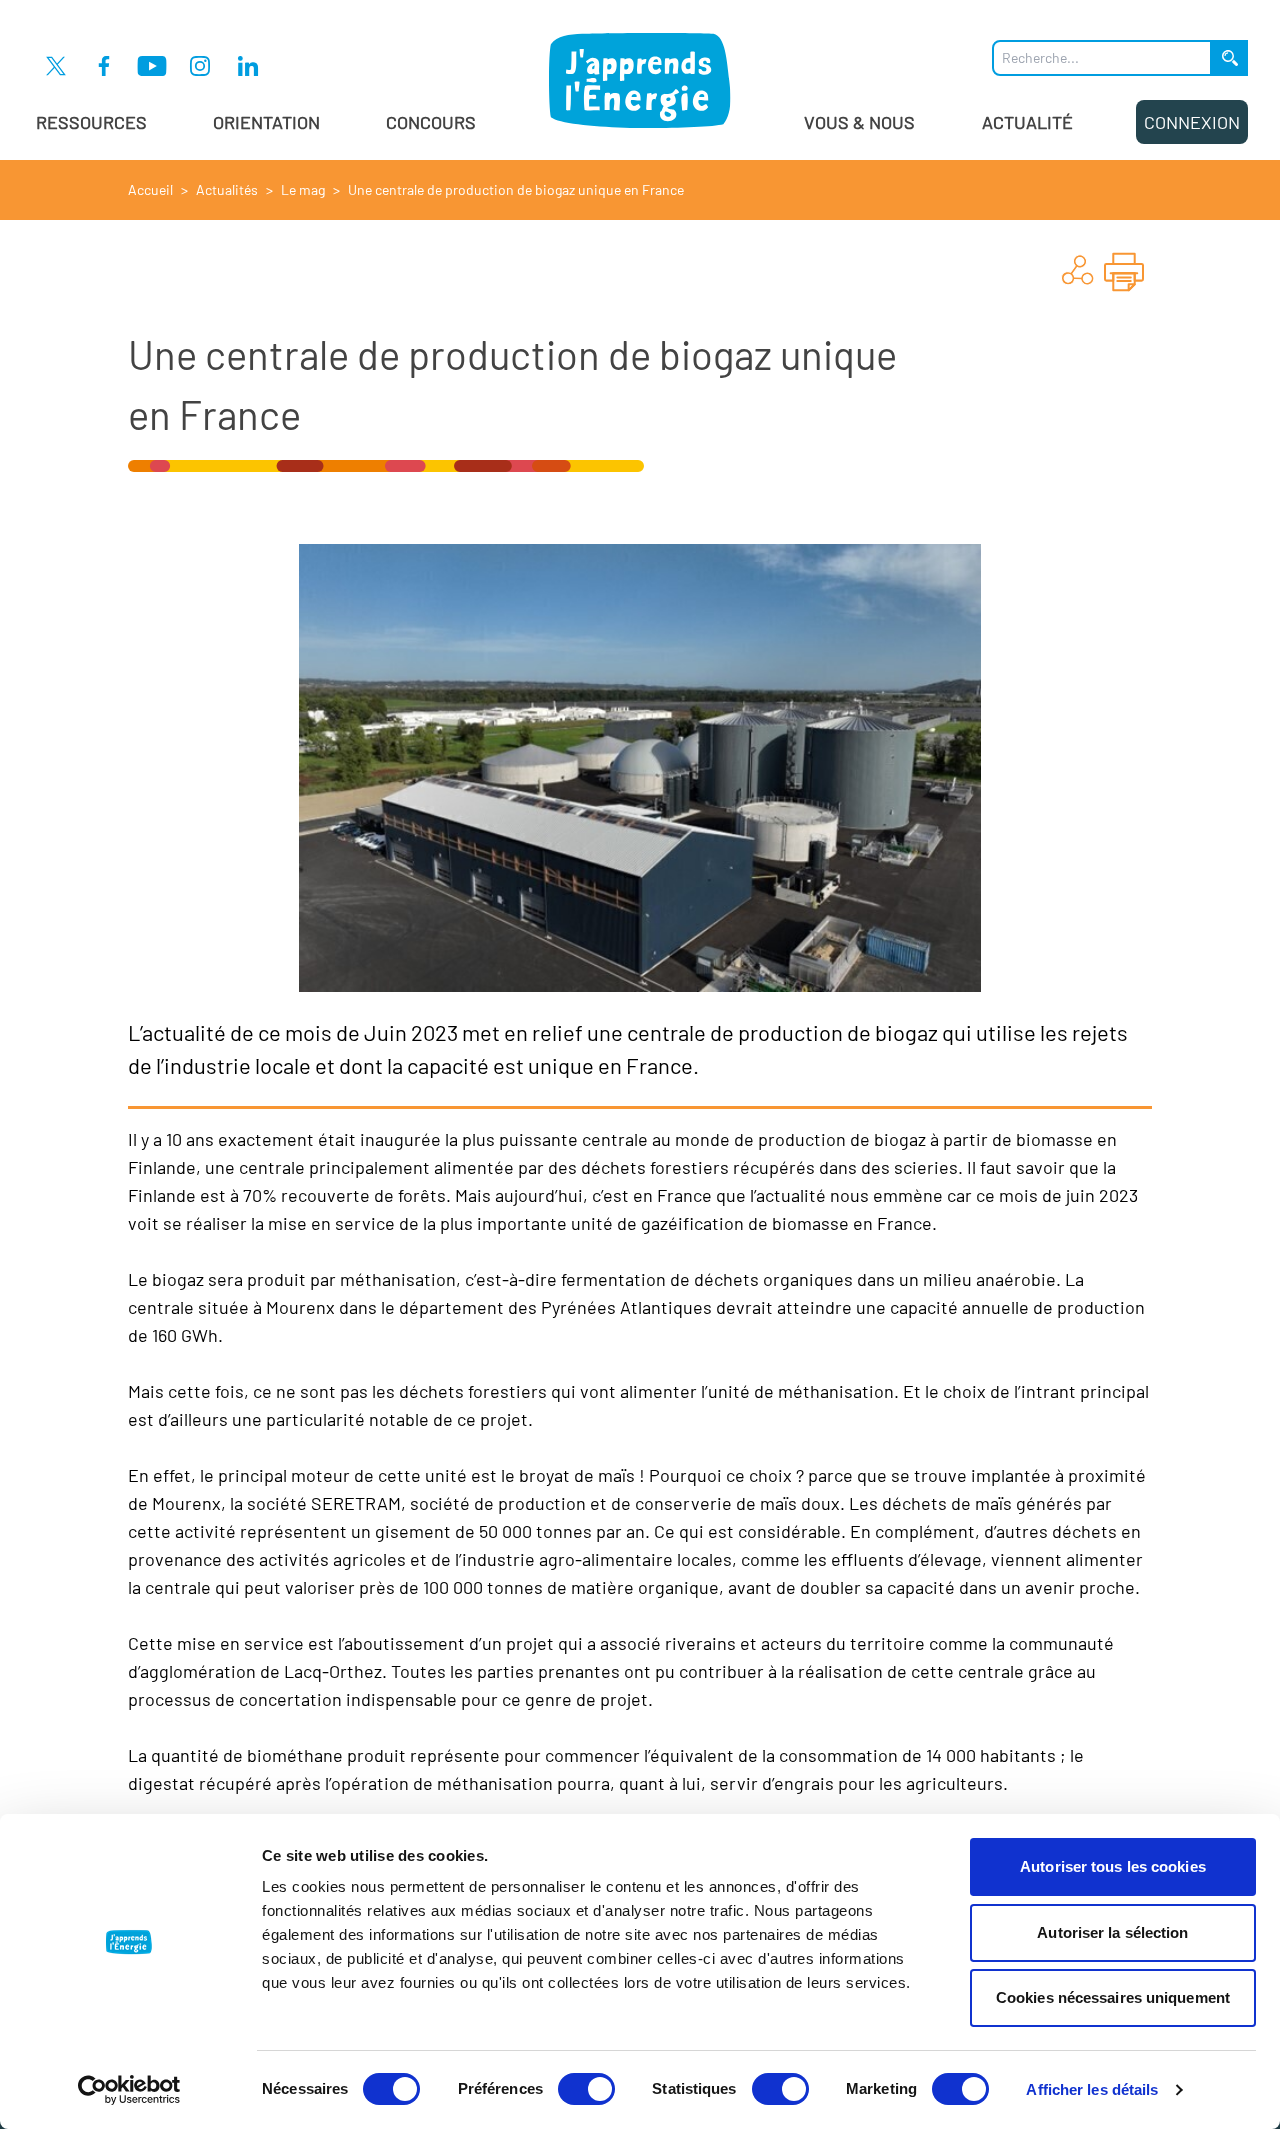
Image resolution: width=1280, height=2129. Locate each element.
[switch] (586, 2089)
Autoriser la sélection (1112, 1932)
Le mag (303, 189)
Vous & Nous (859, 122)
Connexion (1192, 122)
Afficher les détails (1092, 2089)
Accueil (150, 189)
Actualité (1027, 122)
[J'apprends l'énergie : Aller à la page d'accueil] (640, 80)
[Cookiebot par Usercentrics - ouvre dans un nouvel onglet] (129, 2090)
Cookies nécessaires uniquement (1113, 1997)
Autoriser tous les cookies (1113, 1866)
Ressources (91, 122)
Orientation (266, 122)
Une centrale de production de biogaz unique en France (516, 189)
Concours (431, 122)
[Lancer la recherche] (1230, 58)
